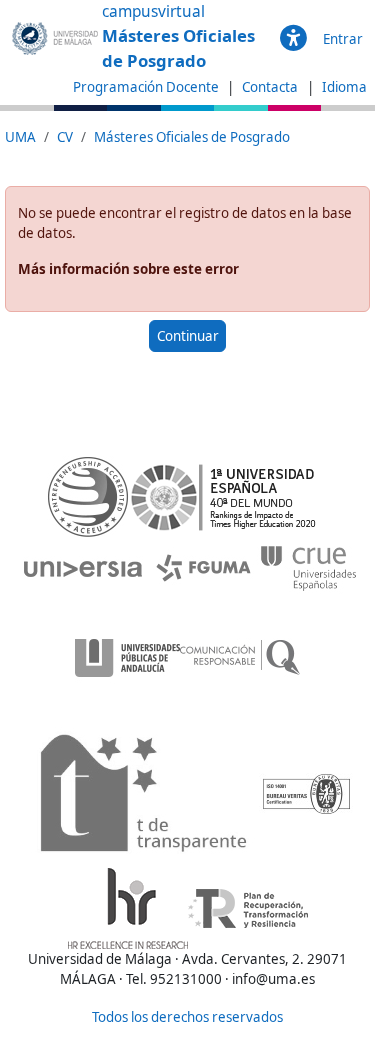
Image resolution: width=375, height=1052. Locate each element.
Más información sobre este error (128, 269)
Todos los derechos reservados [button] (187, 1017)
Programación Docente (146, 87)
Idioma (344, 87)
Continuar (188, 336)
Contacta (271, 87)
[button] (293, 39)
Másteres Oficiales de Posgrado (192, 137)
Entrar (343, 39)
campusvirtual (153, 11)
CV (65, 137)
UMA (20, 137)
